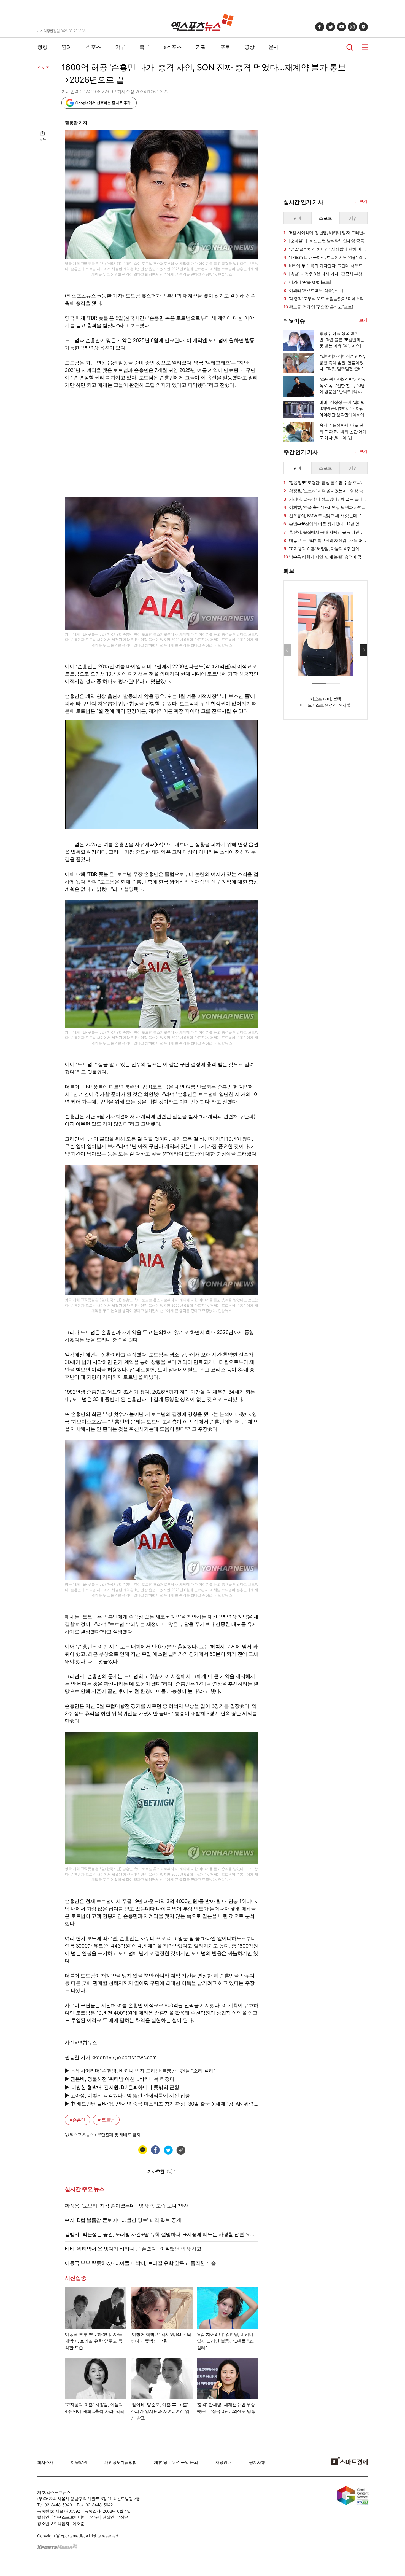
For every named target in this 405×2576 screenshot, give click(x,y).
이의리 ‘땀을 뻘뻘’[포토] (307, 282)
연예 (67, 47)
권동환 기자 (76, 123)
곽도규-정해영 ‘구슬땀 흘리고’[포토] (318, 307)
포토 (225, 47)
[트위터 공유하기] (168, 2150)
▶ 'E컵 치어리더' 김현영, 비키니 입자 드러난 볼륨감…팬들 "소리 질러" (140, 2071)
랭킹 (42, 47)
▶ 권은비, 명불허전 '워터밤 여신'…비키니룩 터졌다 (120, 2079)
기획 (201, 47)
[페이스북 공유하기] (155, 2150)
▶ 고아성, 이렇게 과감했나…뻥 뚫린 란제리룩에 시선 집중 (127, 2095)
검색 (350, 47)
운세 (274, 47)
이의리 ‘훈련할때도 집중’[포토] (313, 290)
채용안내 (223, 2462)
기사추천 (162, 2171)
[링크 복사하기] (181, 2150)
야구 (120, 47)
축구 (145, 47)
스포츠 (93, 47)
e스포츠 (173, 47)
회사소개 (45, 2462)
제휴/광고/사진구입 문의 (176, 2462)
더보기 (361, 201)
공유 (43, 139)
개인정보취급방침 (121, 2462)
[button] (364, 650)
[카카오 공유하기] (142, 2150)
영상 (249, 47)
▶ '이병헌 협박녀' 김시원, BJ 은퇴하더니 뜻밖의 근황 (122, 2087)
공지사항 (257, 2462)
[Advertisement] (325, 808)
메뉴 (365, 47)
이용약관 (79, 2462)
